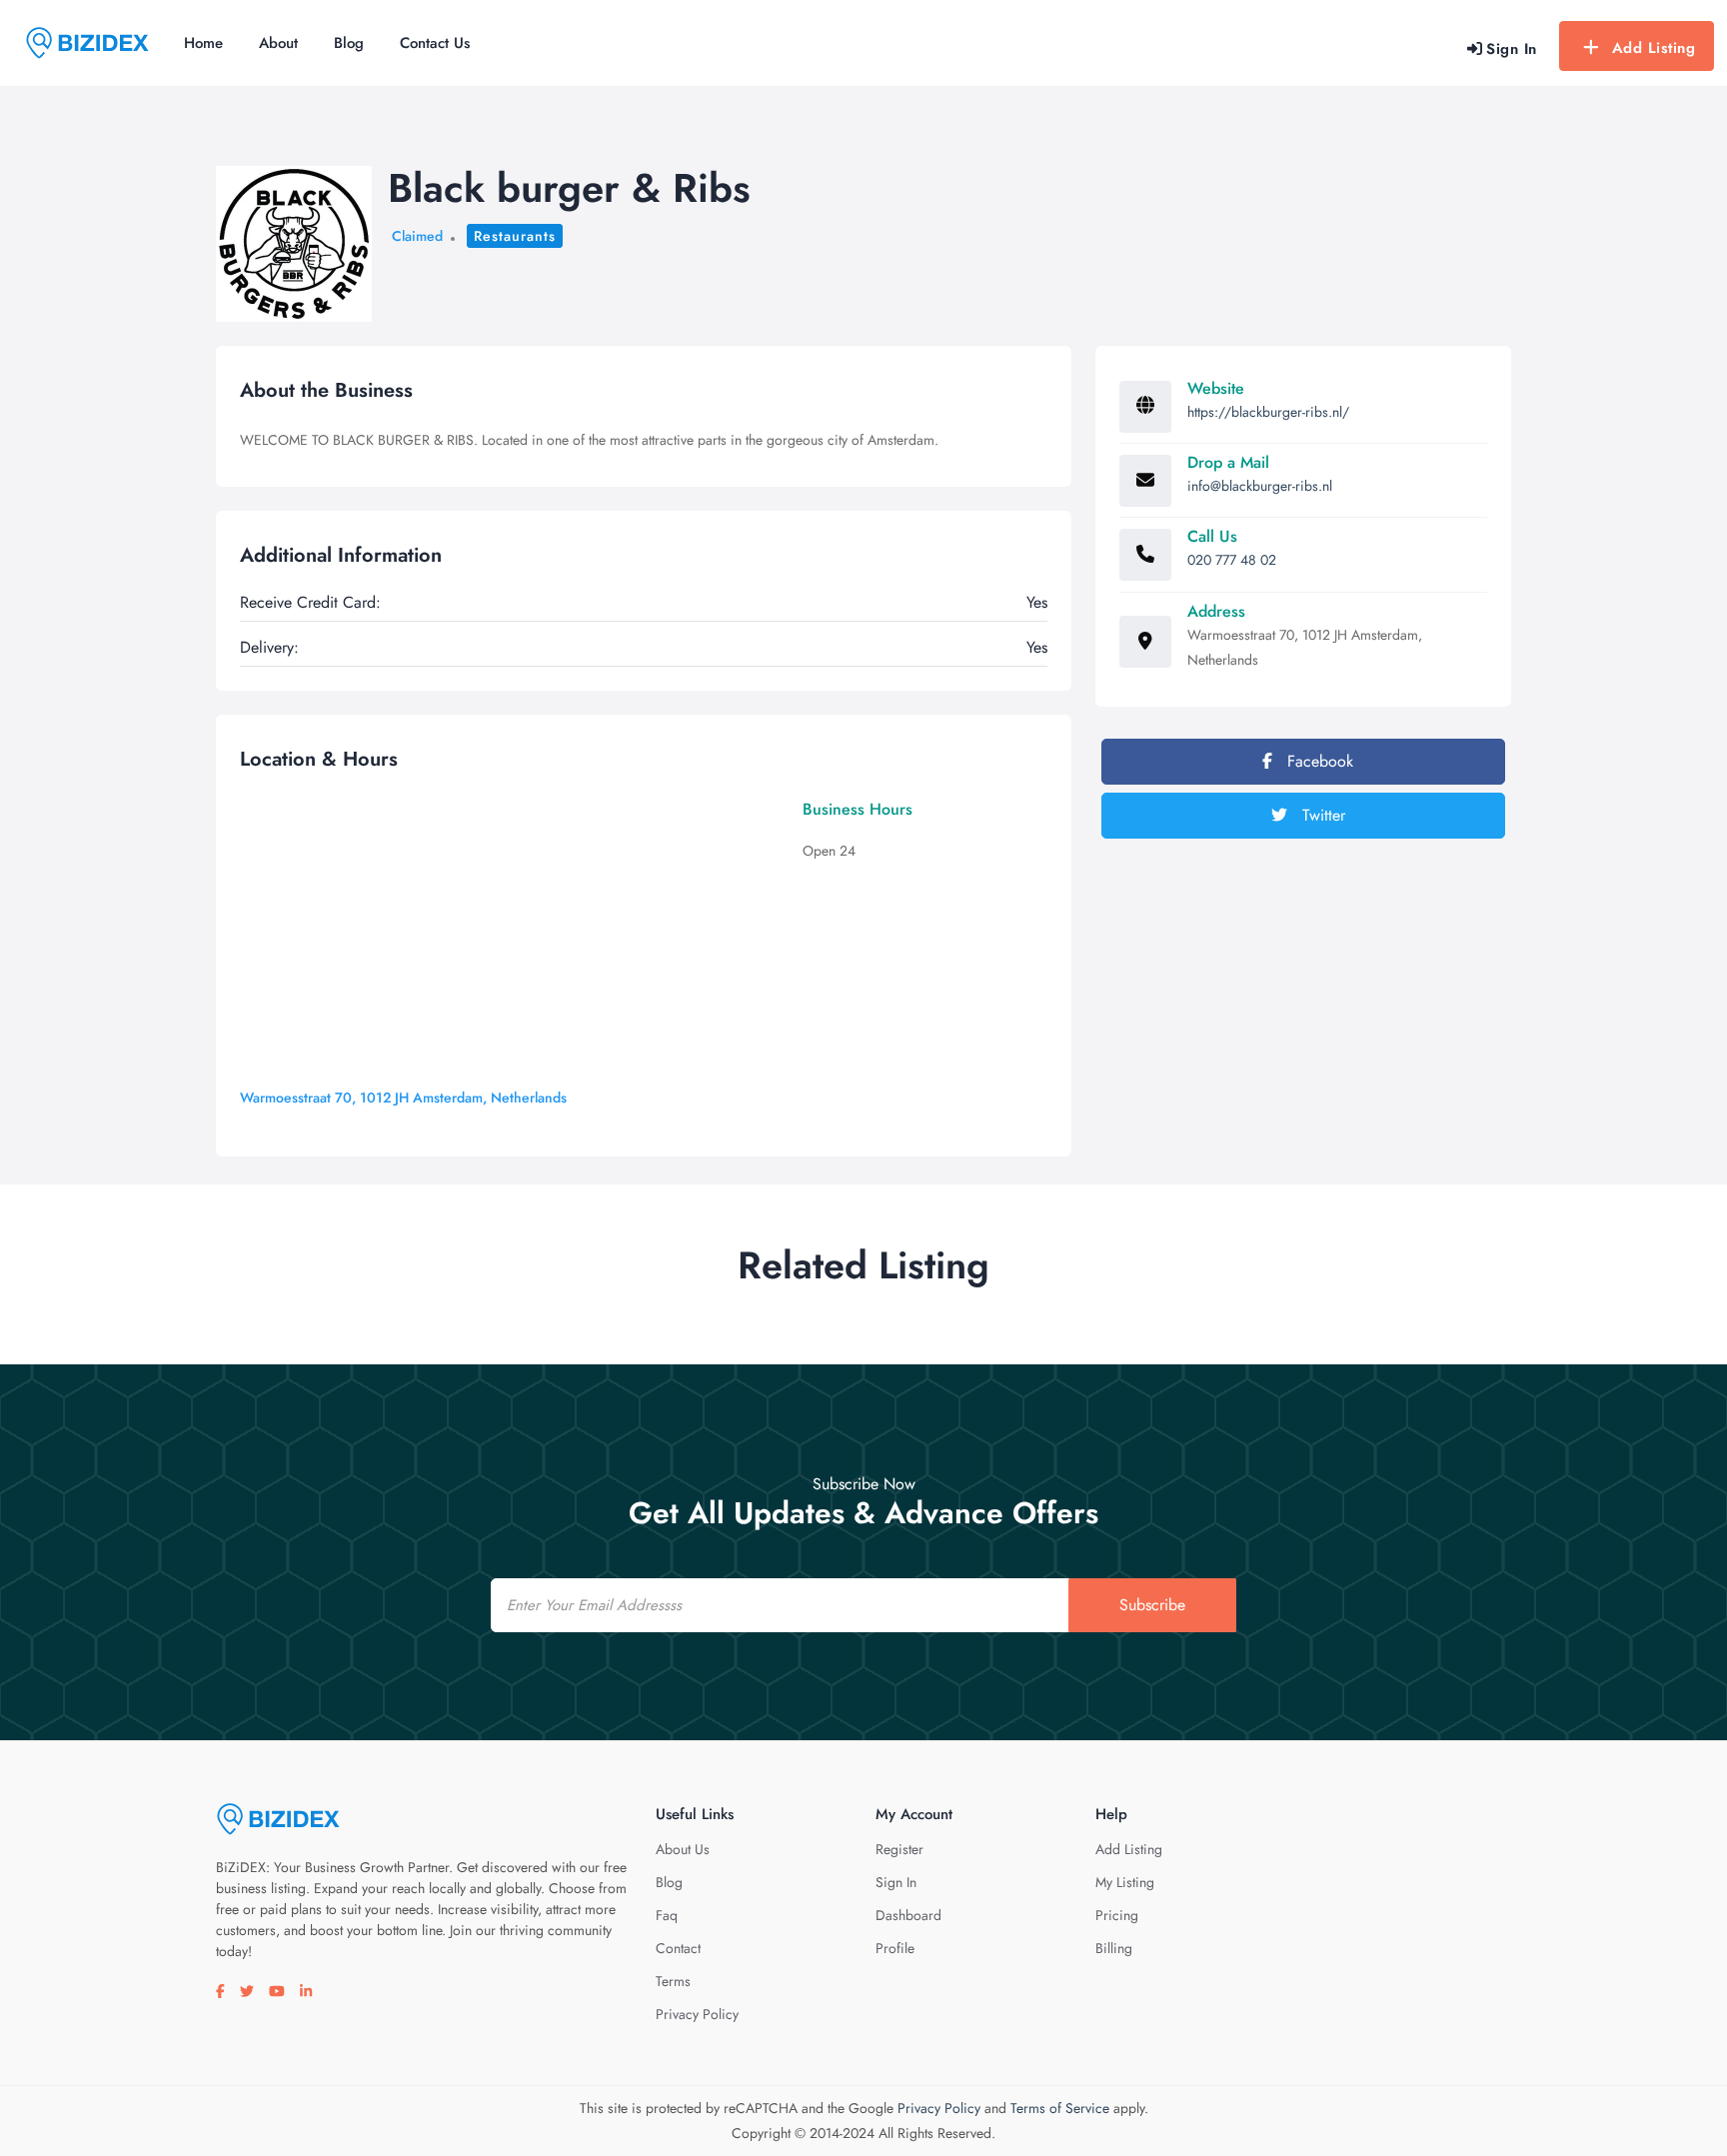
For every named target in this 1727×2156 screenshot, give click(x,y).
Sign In (896, 1882)
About (278, 43)
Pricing (1117, 1915)
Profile (895, 1948)
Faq (667, 1915)
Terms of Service (1060, 2108)
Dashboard (908, 1915)
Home (203, 43)
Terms (673, 1981)
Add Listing (1654, 48)
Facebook (1318, 761)
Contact (678, 1948)
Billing (1114, 1948)
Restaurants (515, 236)
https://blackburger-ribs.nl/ (1268, 412)
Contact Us (435, 43)
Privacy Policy (697, 2014)
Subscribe (1152, 1605)
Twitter (1321, 815)
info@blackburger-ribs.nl (1260, 486)
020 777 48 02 (1232, 560)
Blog (349, 43)
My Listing (1125, 1882)
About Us (683, 1849)
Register (899, 1849)
